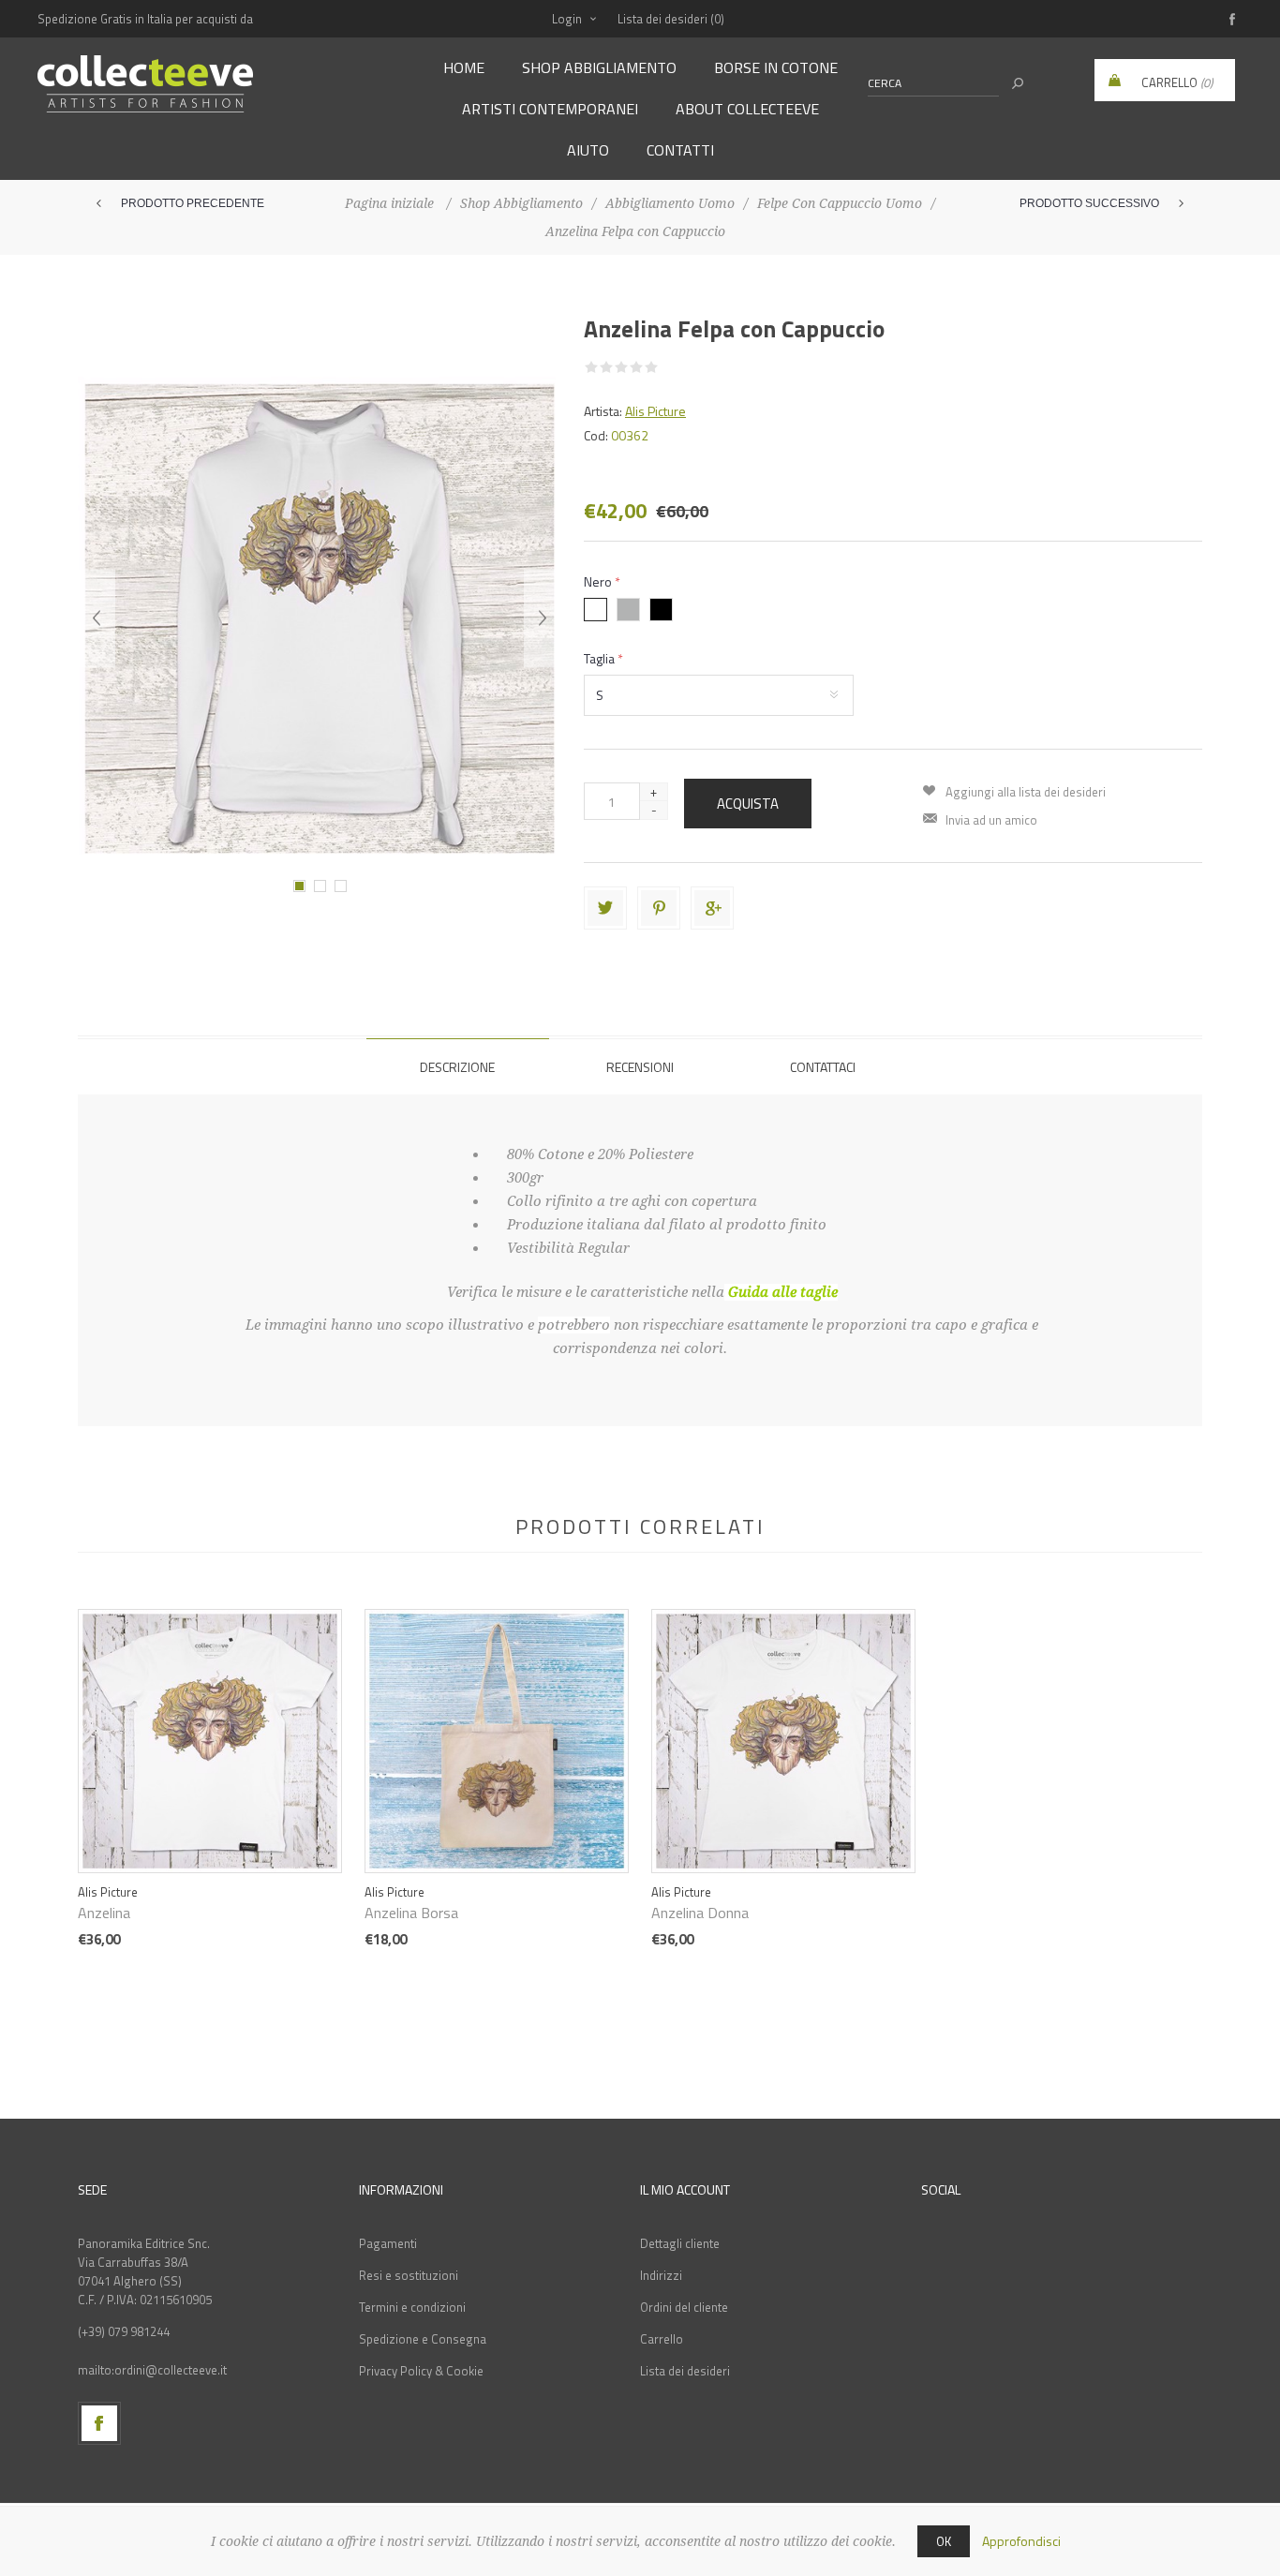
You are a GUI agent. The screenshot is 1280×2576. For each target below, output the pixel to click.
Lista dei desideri (685, 2371)
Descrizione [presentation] (457, 1067)
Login (567, 19)
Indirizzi (661, 2275)
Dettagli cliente (680, 2243)
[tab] (458, 1066)
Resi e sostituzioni (409, 2275)
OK (944, 2541)
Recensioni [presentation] (640, 1067)
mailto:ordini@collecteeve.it (152, 2370)
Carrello (662, 2339)
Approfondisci (1021, 2541)
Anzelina (104, 1913)
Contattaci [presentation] (823, 1067)
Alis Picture (655, 411)
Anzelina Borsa (411, 1913)
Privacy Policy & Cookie (421, 2371)
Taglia (601, 658)
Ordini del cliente (684, 2307)
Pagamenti (388, 2243)
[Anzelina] (210, 1718)
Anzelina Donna (700, 1913)
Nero (599, 581)
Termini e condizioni (412, 2307)
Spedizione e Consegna (423, 2339)
